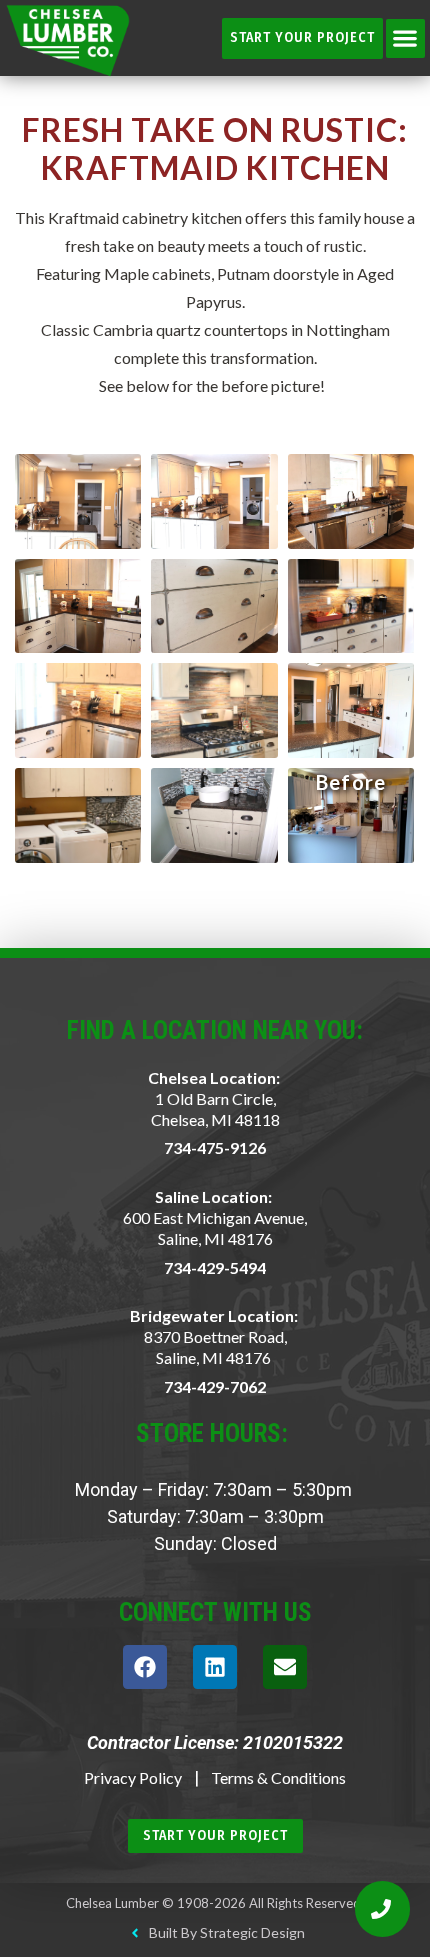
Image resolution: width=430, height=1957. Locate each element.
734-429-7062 (215, 1386)
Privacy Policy (133, 1777)
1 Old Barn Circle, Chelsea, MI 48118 (215, 1109)
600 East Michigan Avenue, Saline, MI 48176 (215, 1228)
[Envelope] (285, 1667)
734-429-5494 (215, 1267)
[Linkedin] (215, 1667)
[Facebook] (145, 1667)
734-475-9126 (215, 1147)
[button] (405, 38)
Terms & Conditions (278, 1777)
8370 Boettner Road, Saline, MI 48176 (215, 1347)
